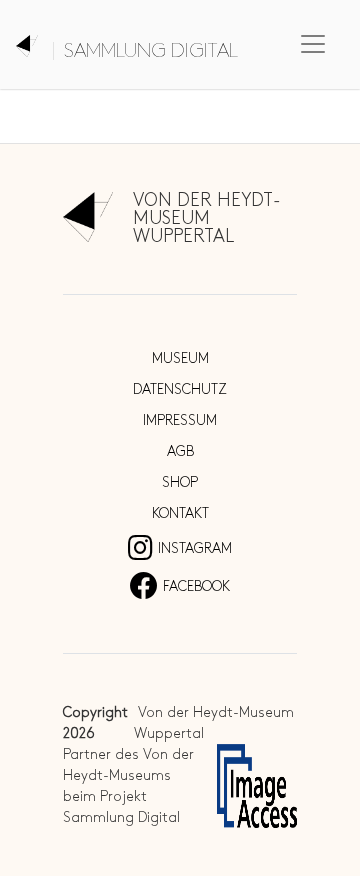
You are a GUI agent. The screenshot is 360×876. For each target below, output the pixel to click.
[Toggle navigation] (313, 44)
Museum (180, 358)
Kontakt (180, 513)
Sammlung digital (151, 51)
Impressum (180, 420)
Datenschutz (180, 389)
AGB (180, 451)
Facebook (196, 586)
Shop (180, 482)
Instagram (195, 548)
